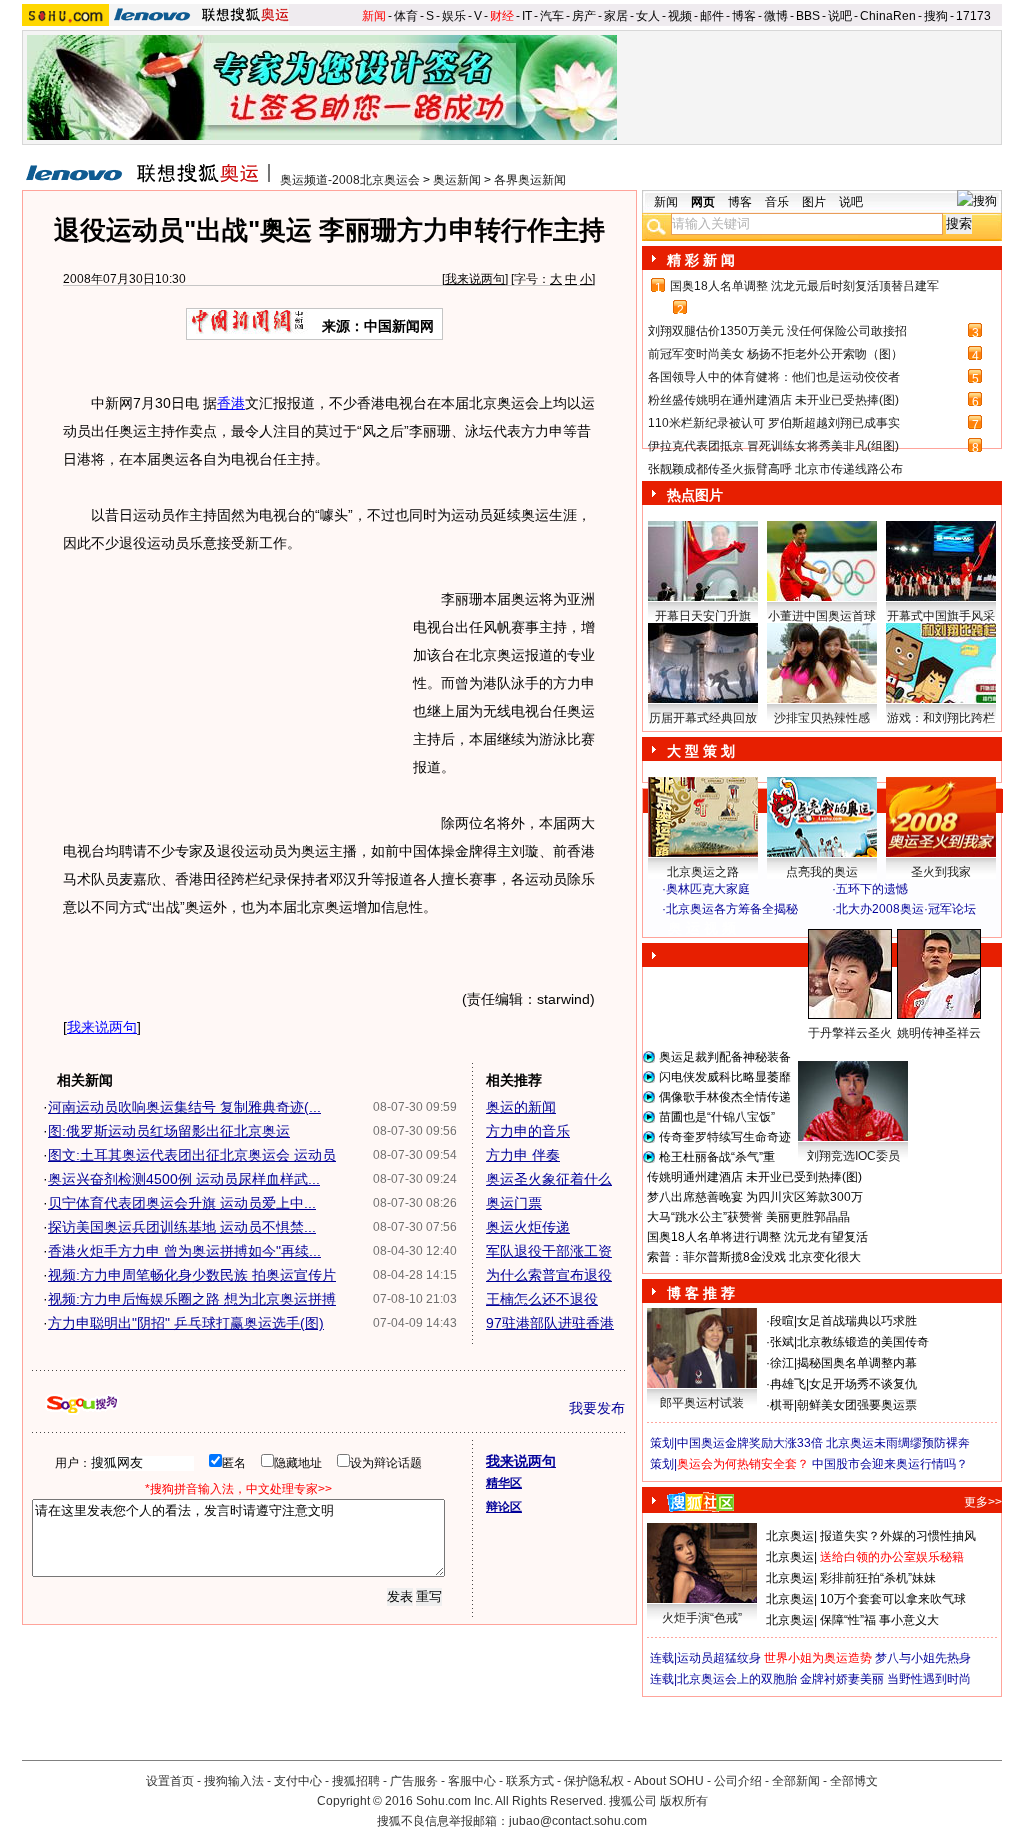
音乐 (777, 202)
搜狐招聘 (356, 1781)
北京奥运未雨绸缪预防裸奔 (898, 1443)
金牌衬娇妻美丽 (842, 1679)
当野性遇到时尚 (929, 1679)
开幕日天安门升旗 (703, 616)
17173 (973, 16)
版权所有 (684, 1801)
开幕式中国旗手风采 (941, 616)
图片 (814, 202)
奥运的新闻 (521, 1107)
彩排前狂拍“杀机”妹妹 (878, 1578)
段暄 (782, 1321)
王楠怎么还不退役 (542, 1299)
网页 (703, 202)
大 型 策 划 (701, 751)
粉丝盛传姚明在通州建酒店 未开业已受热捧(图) (773, 400)
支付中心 (298, 1781)
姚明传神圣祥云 (939, 1033)
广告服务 (414, 1781)
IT (527, 16)
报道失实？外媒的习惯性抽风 (898, 1536)
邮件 (712, 16)
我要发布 (597, 1408)
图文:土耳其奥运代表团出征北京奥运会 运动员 (192, 1155)
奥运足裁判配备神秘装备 (725, 1057)
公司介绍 (738, 1781)
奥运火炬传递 (528, 1227)
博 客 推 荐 (701, 1293)
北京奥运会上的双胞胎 (737, 1679)
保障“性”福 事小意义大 (879, 1620)
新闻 (374, 16)
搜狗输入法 (234, 1781)
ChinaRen (888, 16)
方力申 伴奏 (523, 1155)
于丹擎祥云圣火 (850, 1033)
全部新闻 (796, 1781)
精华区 (504, 1483)
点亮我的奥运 (822, 872)
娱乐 (454, 16)
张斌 (782, 1342)
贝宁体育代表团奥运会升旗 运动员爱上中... (182, 1203)
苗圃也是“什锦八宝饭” (717, 1117)
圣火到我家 (941, 872)
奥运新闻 (457, 180)
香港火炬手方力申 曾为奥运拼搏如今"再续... (184, 1251)
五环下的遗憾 (872, 889)
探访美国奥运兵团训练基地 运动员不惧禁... (182, 1227)
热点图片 (695, 495)
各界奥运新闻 (530, 180)
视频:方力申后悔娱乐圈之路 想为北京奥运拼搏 (192, 1299)
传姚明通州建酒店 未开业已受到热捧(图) (754, 1177)
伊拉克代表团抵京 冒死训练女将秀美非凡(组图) (773, 446)
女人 (648, 16)
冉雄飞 (788, 1384)
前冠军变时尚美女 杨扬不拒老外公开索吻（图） (775, 354)
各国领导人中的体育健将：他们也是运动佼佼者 (774, 377)
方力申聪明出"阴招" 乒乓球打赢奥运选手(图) (186, 1323)
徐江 (782, 1363)
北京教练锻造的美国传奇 (863, 1342)
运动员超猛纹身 (719, 1658)
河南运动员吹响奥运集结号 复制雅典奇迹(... (184, 1107)
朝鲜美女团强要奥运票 (857, 1405)
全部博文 (854, 1781)
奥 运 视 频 (702, 928)
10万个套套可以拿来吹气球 (893, 1599)
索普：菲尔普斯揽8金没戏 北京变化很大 (754, 1257)
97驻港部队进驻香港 (550, 1323)
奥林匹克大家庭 (708, 889)
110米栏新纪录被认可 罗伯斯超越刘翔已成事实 (774, 423)
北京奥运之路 (703, 872)
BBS (808, 16)
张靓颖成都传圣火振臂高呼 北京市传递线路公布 (775, 469)
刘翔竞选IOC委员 (853, 1156)
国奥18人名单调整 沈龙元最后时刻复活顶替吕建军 (804, 286)
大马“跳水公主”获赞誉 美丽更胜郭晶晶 (748, 1217)
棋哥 (782, 1405)
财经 (502, 16)
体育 (406, 16)
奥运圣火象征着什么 (549, 1179)
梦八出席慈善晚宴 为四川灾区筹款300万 (755, 1197)
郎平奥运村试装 (702, 1403)
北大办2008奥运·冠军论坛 (906, 909)
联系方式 (530, 1781)
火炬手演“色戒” (702, 1618)
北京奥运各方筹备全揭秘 (732, 909)
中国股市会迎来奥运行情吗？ (890, 1464)
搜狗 (936, 16)
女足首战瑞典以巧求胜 (857, 1321)
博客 (744, 16)
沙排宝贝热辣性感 (822, 718)
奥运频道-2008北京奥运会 (350, 180)
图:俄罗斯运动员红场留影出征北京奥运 (169, 1131)
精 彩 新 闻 (701, 260)
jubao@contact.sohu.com (578, 1821)
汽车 (552, 16)
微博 (776, 16)
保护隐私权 (594, 1781)
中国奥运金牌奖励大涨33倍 (750, 1443)
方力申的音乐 (528, 1131)
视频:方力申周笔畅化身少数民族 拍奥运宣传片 (192, 1275)
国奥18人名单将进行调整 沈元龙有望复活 (757, 1237)
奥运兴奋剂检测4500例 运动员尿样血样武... (184, 1179)
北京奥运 (790, 1536)
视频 (680, 16)
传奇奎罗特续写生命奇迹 (725, 1137)
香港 (231, 403)
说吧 (840, 16)
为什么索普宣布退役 (549, 1275)
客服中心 (472, 1781)
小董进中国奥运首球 (822, 616)
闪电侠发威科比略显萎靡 (725, 1077)
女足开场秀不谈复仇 (863, 1384)
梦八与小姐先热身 (923, 1658)
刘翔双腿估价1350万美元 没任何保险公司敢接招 (777, 331)
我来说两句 (475, 279)
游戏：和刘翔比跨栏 (941, 718)
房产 (584, 16)
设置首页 (170, 1781)
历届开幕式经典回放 (703, 718)
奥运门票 (514, 1203)
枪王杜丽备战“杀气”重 (717, 1157)
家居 (616, 16)
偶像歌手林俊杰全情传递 (725, 1097)
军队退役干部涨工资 (549, 1251)
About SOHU (669, 1781)
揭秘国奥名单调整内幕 (857, 1363)
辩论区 (504, 1507)
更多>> (983, 1502)
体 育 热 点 (832, 1052)
